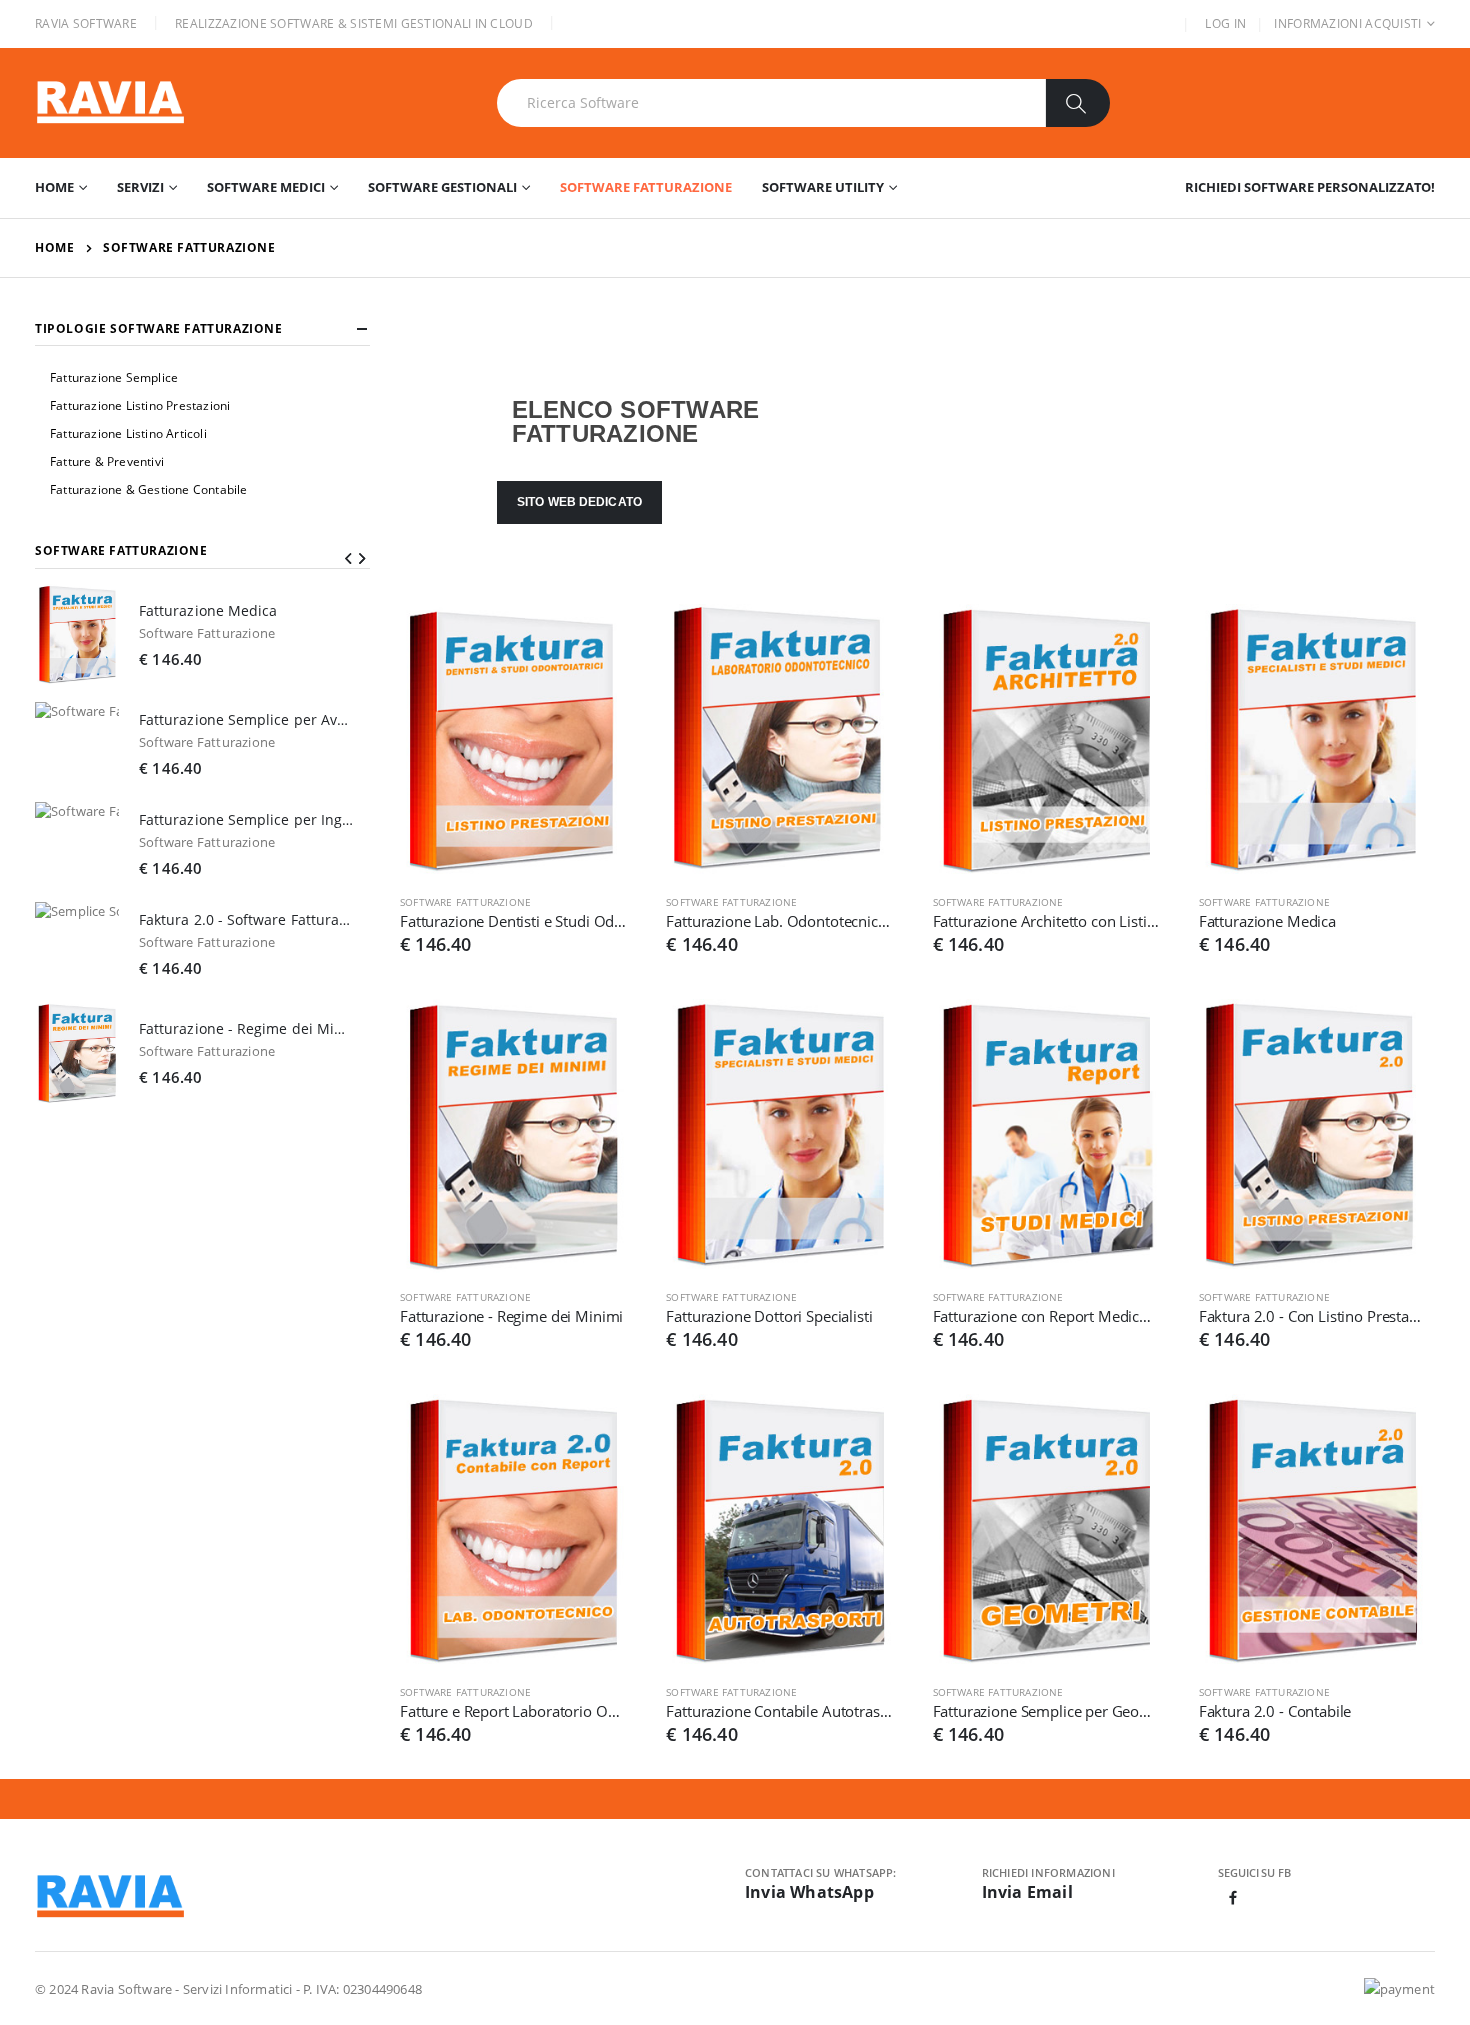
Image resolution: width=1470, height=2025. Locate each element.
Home (54, 187)
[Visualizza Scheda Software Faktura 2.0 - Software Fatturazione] (77, 944)
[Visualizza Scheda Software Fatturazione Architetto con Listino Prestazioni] (1046, 741)
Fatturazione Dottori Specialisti (769, 1316)
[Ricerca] (1077, 103)
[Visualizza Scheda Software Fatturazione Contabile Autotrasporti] (779, 1531)
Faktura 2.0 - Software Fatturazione (246, 920)
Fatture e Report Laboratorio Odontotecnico (513, 1711)
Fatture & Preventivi (107, 461)
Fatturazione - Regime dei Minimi (511, 1316)
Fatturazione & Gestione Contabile (149, 489)
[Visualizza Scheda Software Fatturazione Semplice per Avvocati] (77, 744)
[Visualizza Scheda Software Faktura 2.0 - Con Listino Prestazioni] (1312, 1136)
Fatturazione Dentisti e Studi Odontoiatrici (513, 921)
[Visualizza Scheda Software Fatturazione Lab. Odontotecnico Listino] (779, 741)
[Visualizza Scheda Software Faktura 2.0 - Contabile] (1312, 1531)
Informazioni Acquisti (1347, 23)
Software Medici (266, 187)
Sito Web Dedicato (579, 502)
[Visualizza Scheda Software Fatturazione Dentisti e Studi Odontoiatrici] (513, 741)
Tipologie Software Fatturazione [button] (159, 329)
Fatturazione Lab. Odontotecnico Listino (779, 921)
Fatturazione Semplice (114, 377)
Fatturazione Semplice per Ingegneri (246, 820)
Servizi (140, 187)
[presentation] (348, 558)
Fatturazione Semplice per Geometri (1046, 1711)
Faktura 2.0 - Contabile (1275, 1711)
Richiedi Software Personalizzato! (1310, 187)
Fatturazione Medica (1267, 921)
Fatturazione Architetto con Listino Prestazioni (1046, 921)
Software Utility (823, 187)
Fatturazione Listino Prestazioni (140, 405)
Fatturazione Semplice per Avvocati (246, 720)
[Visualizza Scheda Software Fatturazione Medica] (1312, 741)
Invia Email (1027, 1892)
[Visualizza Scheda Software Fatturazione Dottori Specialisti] (779, 1136)
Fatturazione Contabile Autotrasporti (779, 1711)
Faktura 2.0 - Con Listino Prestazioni (1312, 1316)
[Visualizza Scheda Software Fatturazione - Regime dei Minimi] (513, 1136)
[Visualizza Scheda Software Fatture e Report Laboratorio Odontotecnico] (513, 1531)
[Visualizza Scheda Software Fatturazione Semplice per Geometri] (1046, 1531)
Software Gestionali (442, 187)
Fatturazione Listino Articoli (128, 433)
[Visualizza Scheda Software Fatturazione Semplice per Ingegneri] (77, 844)
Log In (1225, 23)
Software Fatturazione (646, 187)
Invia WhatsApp (809, 1892)
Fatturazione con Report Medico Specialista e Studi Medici (1046, 1316)
